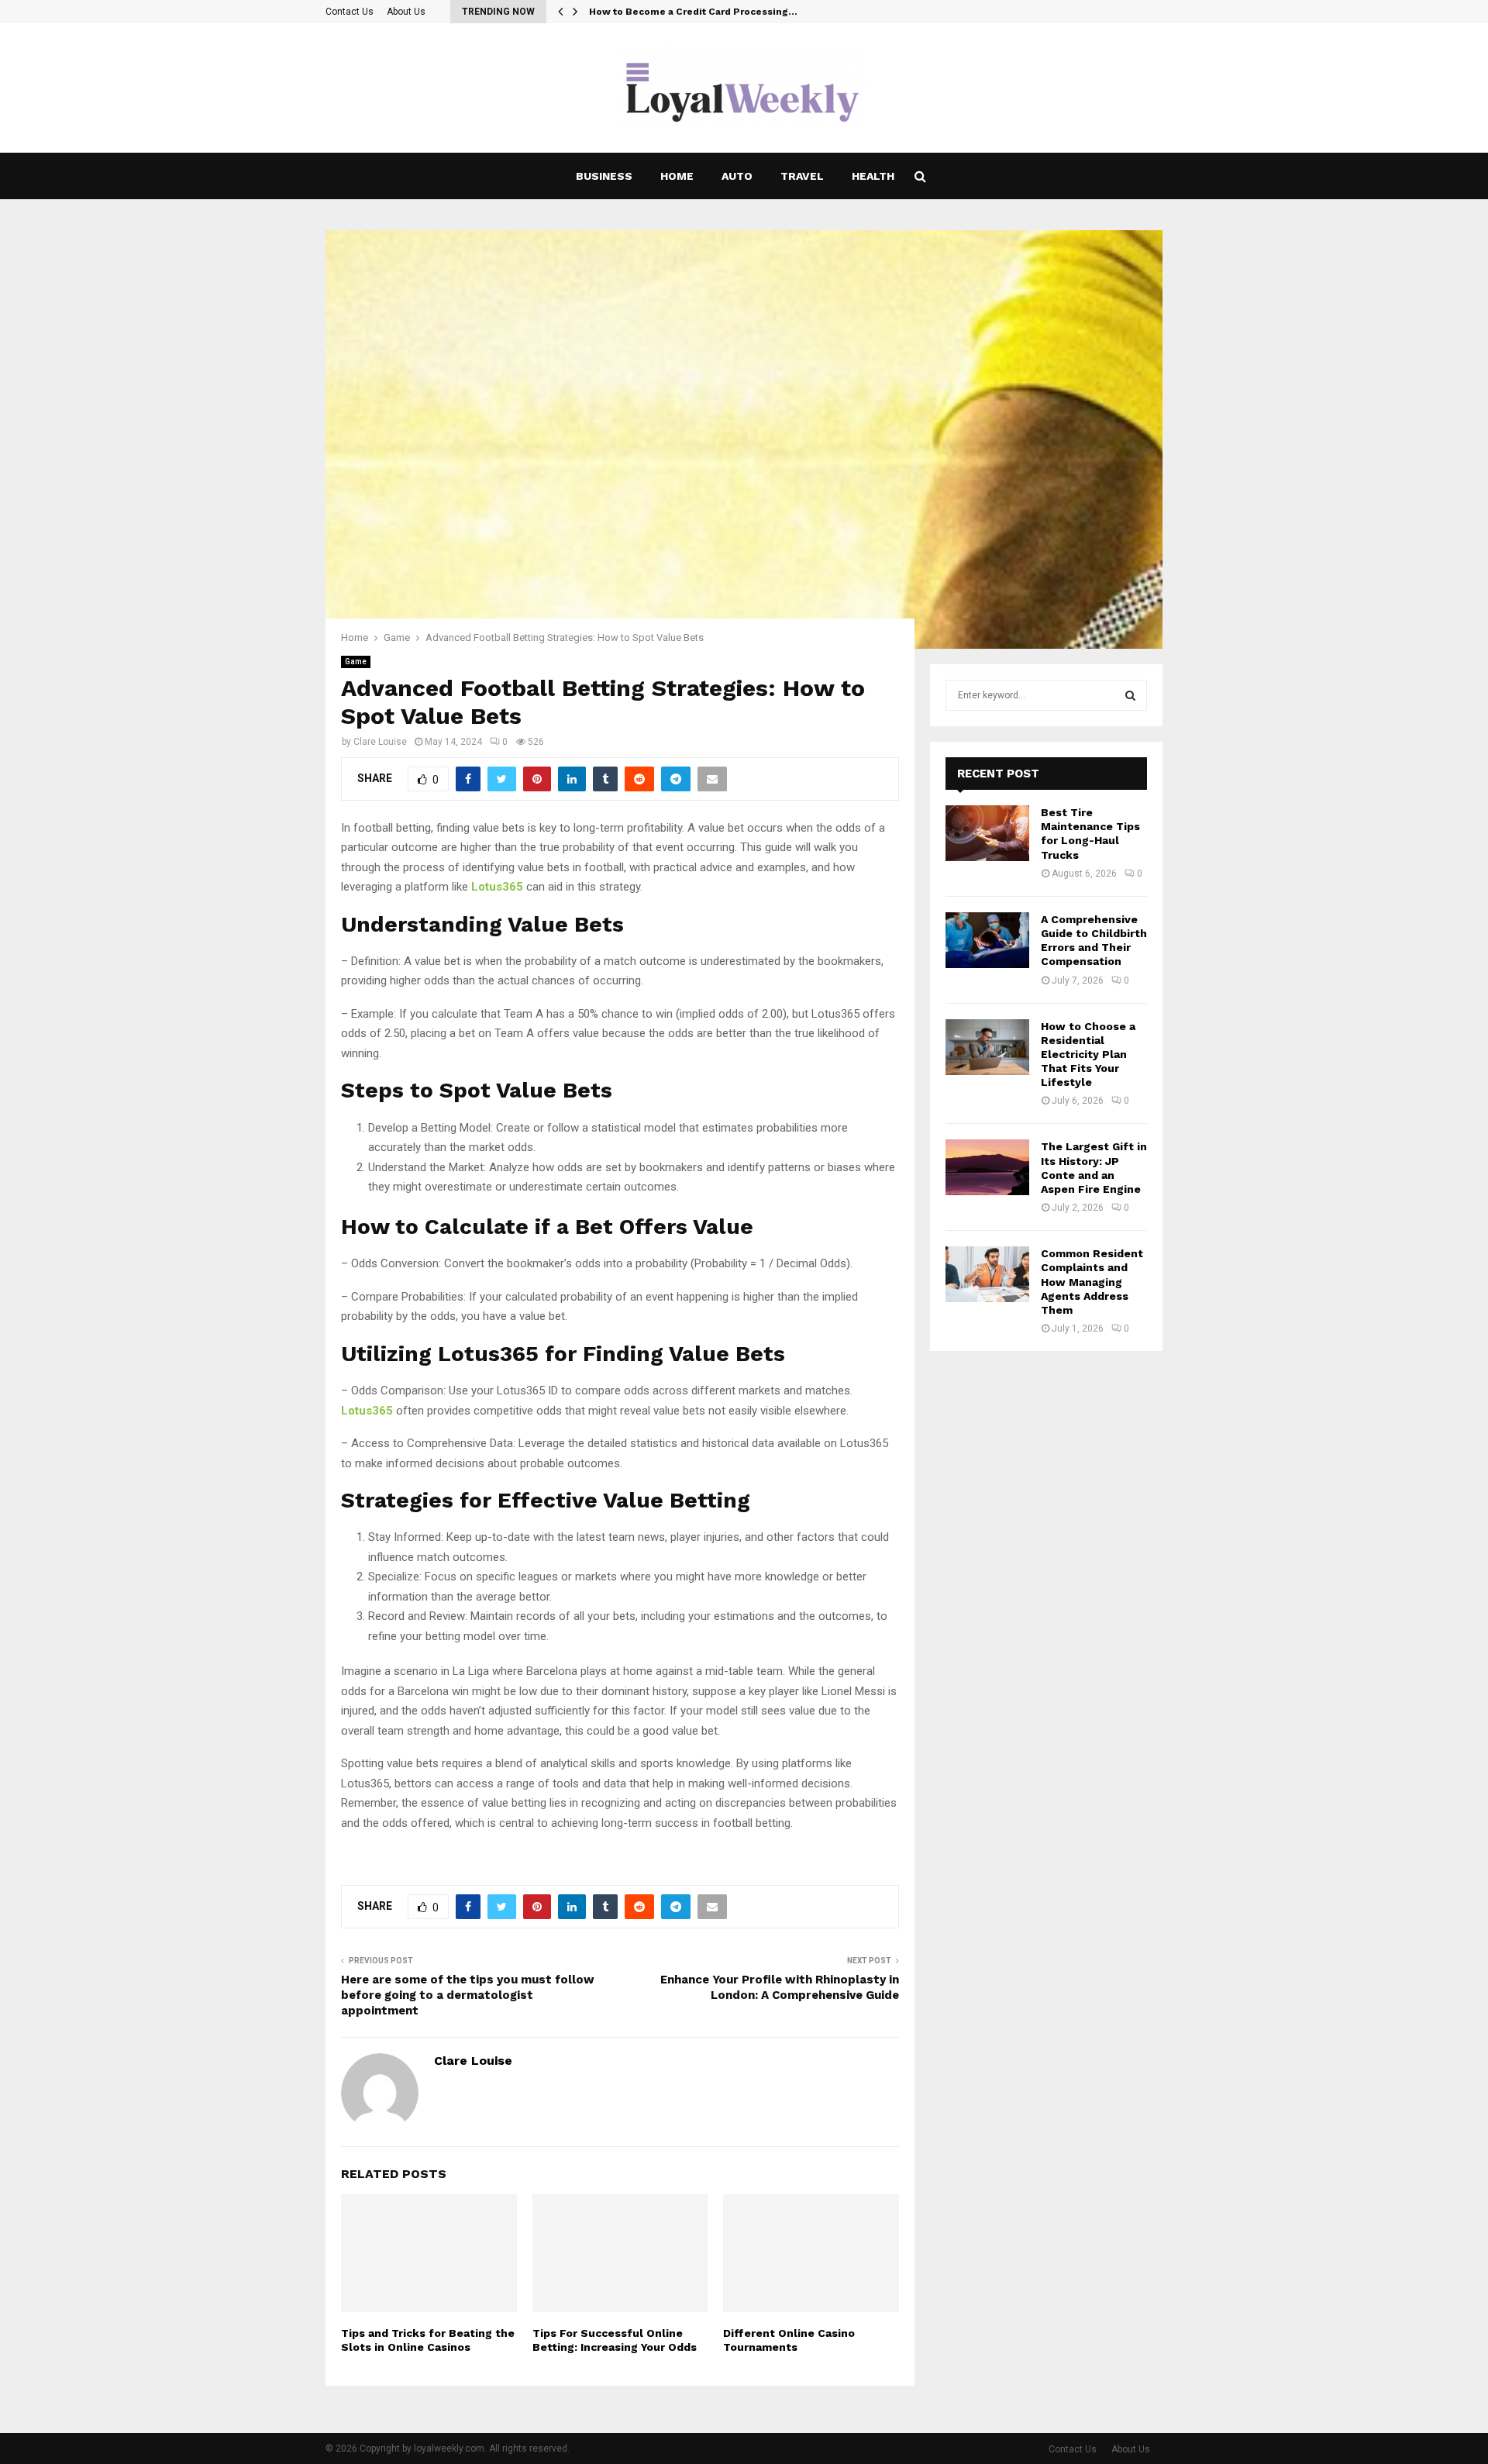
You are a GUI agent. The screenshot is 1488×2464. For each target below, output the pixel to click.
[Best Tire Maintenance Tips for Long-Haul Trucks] (987, 833)
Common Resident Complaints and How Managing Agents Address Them (1092, 1282)
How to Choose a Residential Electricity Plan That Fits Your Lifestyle (1088, 1055)
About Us (406, 12)
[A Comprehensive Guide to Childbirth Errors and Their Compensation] (987, 940)
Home (677, 176)
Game (356, 662)
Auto (737, 176)
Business (604, 176)
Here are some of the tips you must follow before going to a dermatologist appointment (468, 1995)
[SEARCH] (1130, 695)
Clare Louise (380, 742)
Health (873, 176)
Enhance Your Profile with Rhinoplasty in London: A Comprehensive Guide (780, 1987)
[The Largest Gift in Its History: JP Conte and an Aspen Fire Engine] (987, 1167)
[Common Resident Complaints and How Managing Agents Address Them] (987, 1274)
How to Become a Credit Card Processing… (693, 12)
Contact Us (350, 12)
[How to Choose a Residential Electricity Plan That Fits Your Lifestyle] (987, 1047)
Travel (802, 176)
